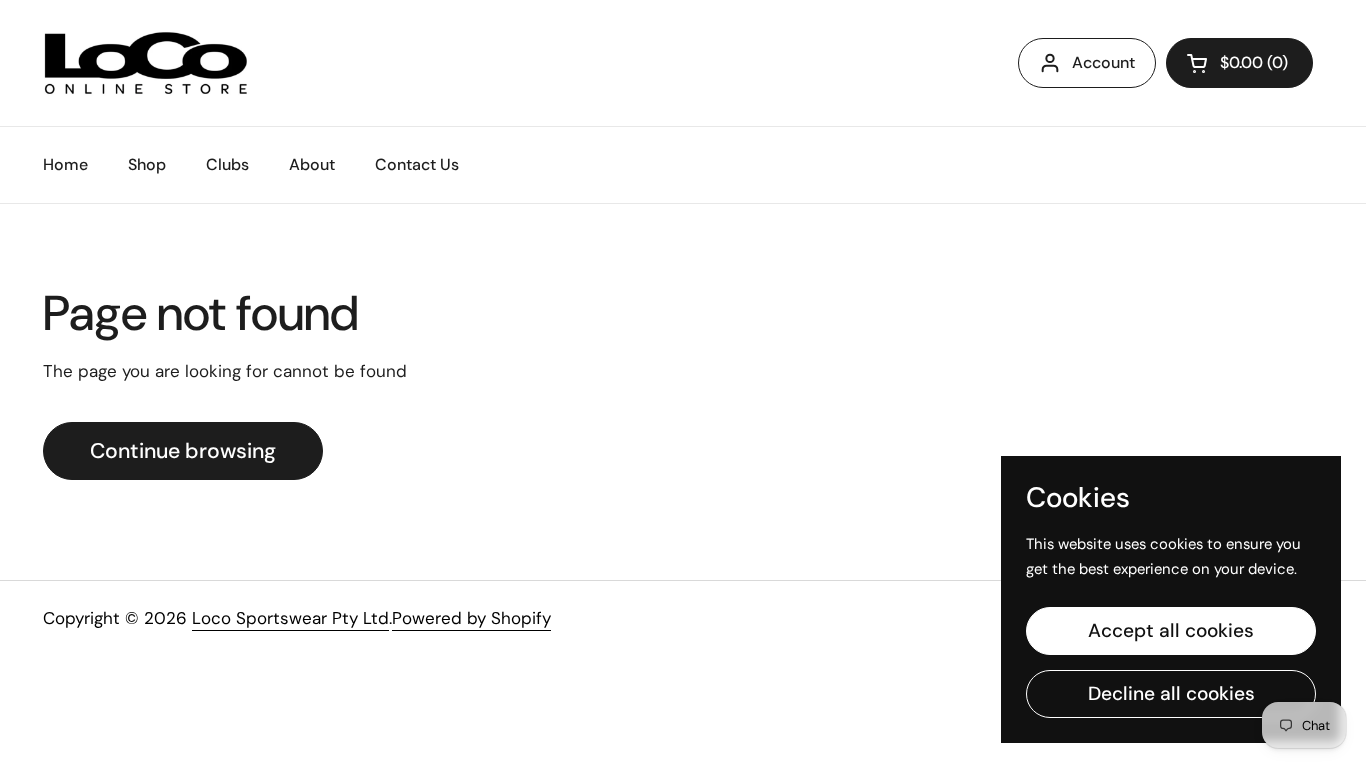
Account (1103, 62)
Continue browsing (183, 451)
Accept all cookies (1171, 630)
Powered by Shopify (471, 618)
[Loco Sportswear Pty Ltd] (146, 63)
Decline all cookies (1171, 693)
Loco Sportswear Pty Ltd (290, 618)
